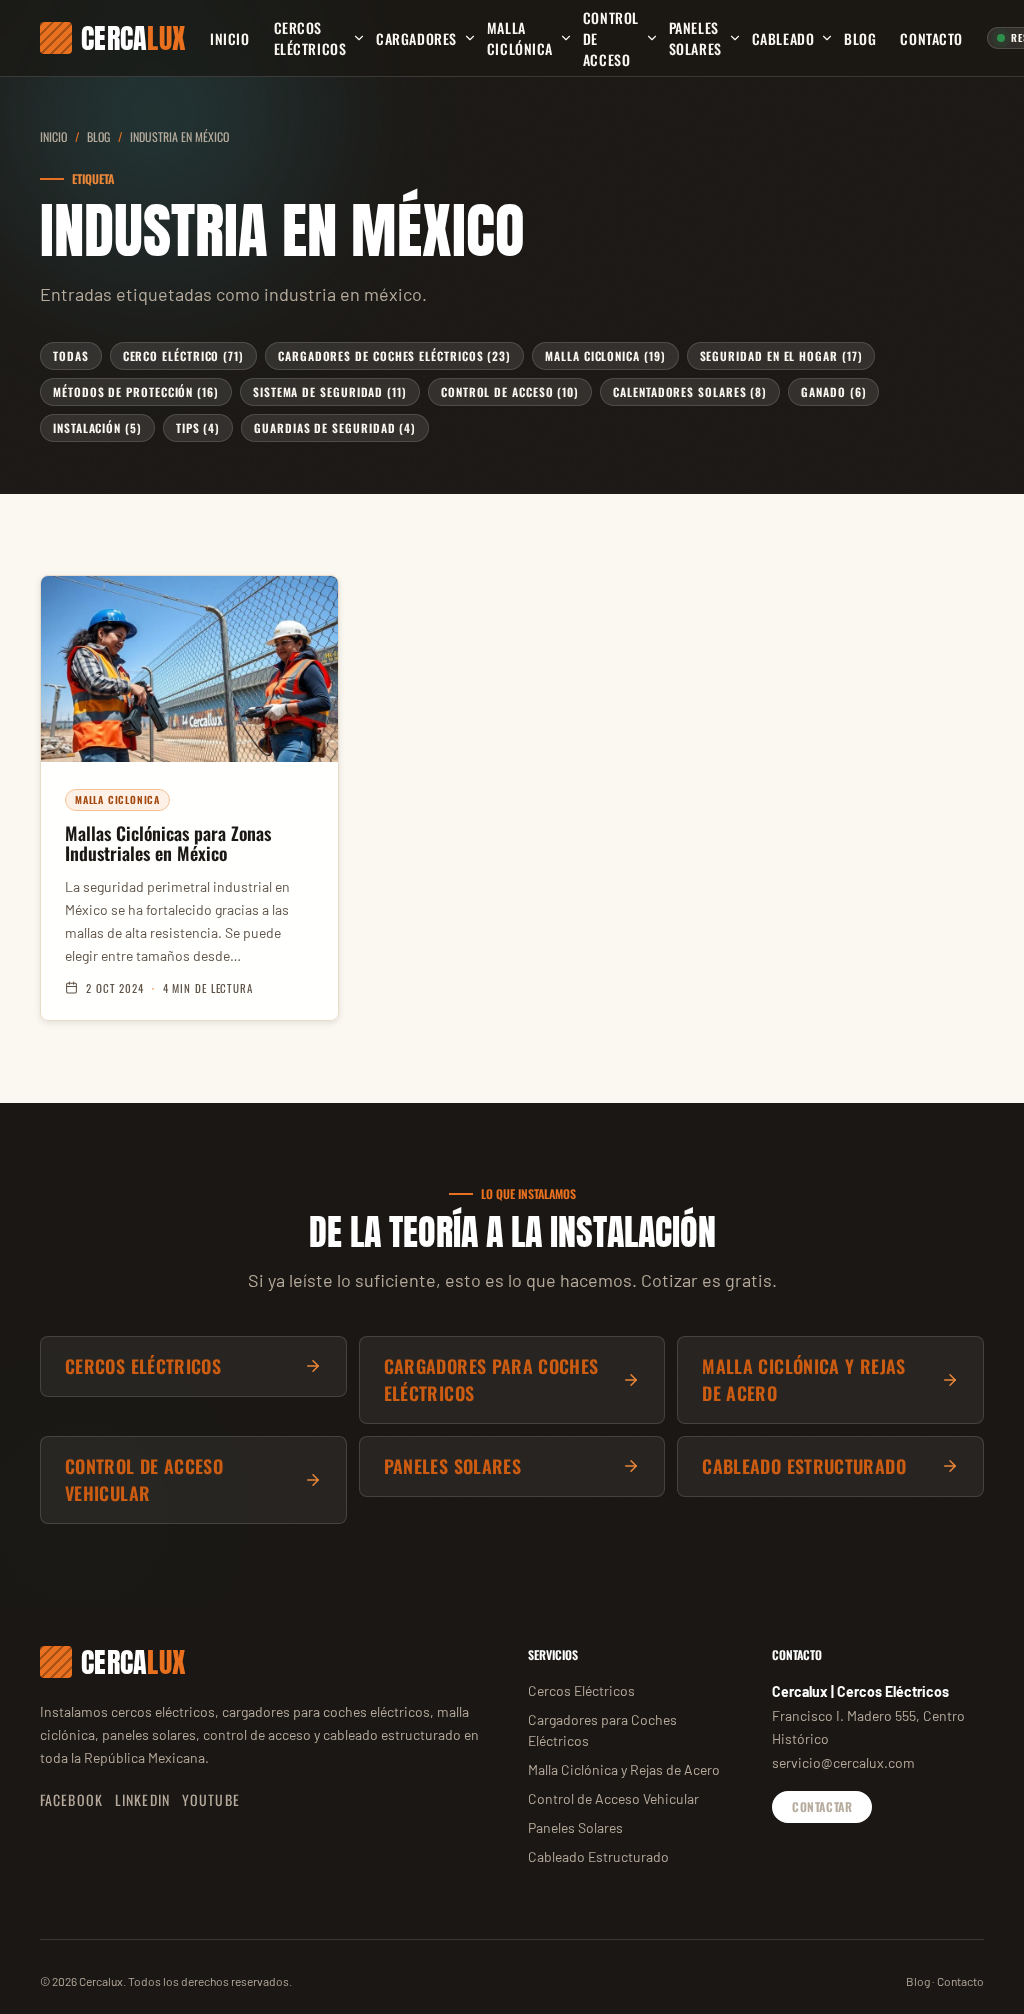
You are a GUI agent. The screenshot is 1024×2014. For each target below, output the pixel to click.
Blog (860, 38)
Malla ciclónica (520, 38)
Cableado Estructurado (598, 1856)
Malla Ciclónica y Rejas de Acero (624, 1769)
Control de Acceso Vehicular (613, 1798)
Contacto (931, 38)
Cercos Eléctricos (310, 38)
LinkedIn (142, 1799)
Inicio (229, 38)
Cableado (783, 38)
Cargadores (416, 38)
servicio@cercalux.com (843, 1762)
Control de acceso (611, 38)
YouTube (211, 1799)
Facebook (71, 1799)
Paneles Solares (695, 38)
